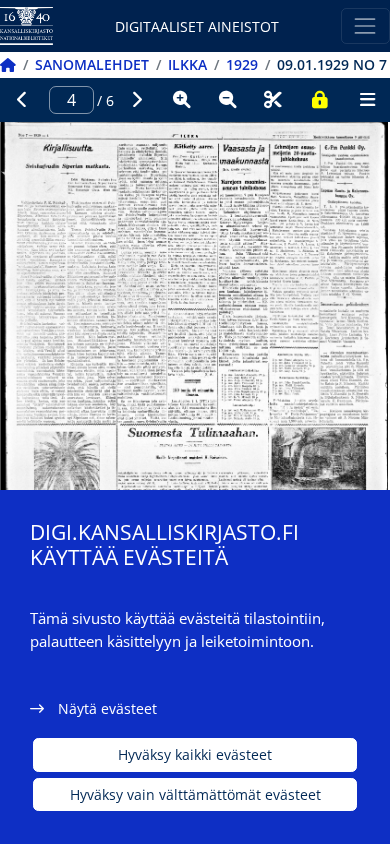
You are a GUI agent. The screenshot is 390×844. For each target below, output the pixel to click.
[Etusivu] (8, 64)
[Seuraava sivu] (137, 100)
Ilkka (187, 64)
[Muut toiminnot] (367, 100)
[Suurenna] (182, 100)
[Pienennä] (228, 100)
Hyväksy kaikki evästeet (195, 754)
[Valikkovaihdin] (365, 25)
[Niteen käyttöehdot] (319, 100)
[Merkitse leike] (273, 100)
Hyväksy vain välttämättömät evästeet (195, 794)
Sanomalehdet (92, 64)
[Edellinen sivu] (23, 100)
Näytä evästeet (107, 708)
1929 (242, 64)
